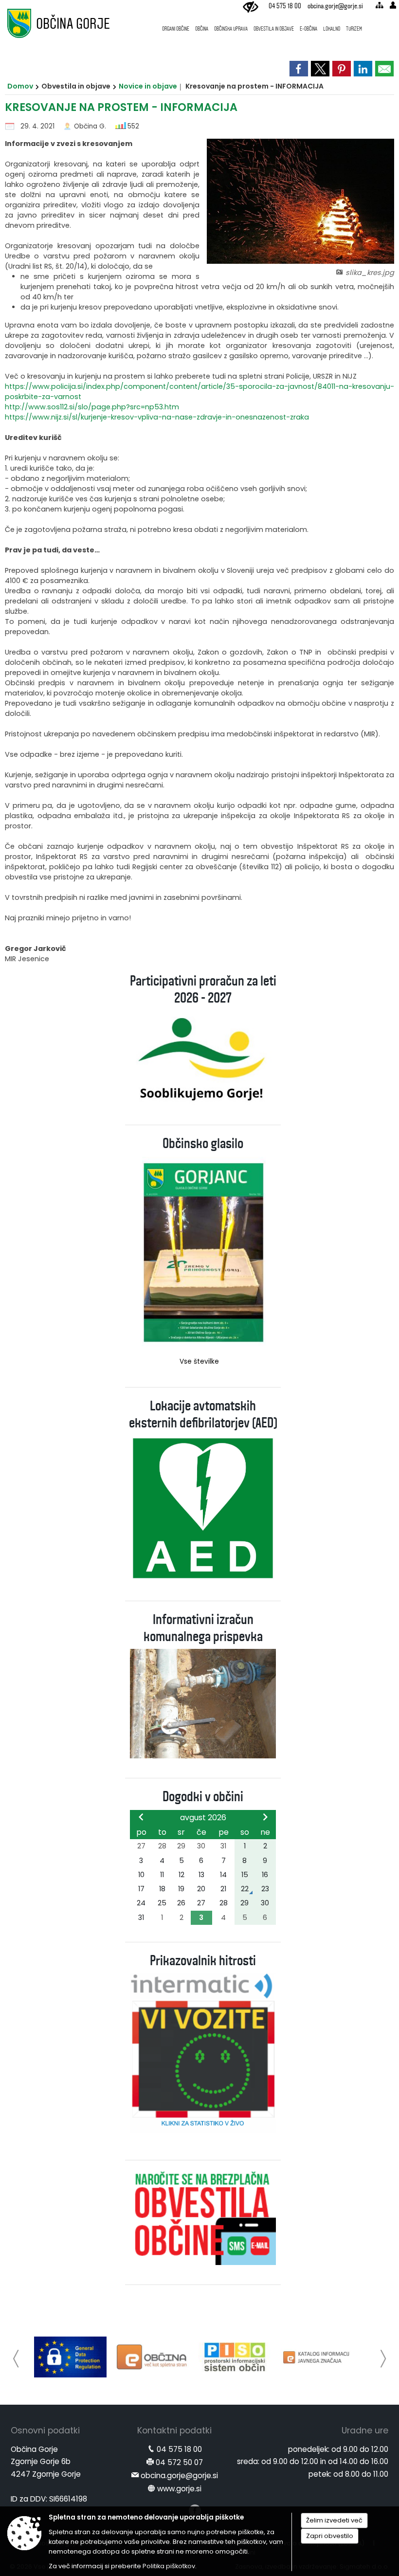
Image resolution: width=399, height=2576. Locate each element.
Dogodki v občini (203, 1797)
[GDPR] (70, 2357)
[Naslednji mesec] (265, 1817)
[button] (16, 2359)
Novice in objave (148, 86)
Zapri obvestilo (330, 2536)
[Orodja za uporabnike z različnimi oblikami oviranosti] (251, 7)
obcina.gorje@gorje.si (335, 6)
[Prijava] (393, 5)
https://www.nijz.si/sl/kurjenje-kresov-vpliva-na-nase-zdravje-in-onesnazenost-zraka (157, 417)
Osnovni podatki (45, 2430)
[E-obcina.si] (153, 2357)
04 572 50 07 (179, 2462)
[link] (299, 69)
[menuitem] (176, 24)
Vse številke (199, 1361)
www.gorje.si (179, 2489)
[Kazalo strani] (379, 5)
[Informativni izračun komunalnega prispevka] (203, 1703)
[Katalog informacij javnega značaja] (317, 2357)
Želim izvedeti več (334, 2520)
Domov (20, 86)
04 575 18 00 (285, 6)
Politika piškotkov (169, 2566)
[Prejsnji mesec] (141, 1817)
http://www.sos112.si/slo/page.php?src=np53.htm (92, 407)
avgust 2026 (203, 1818)
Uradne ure (365, 2430)
